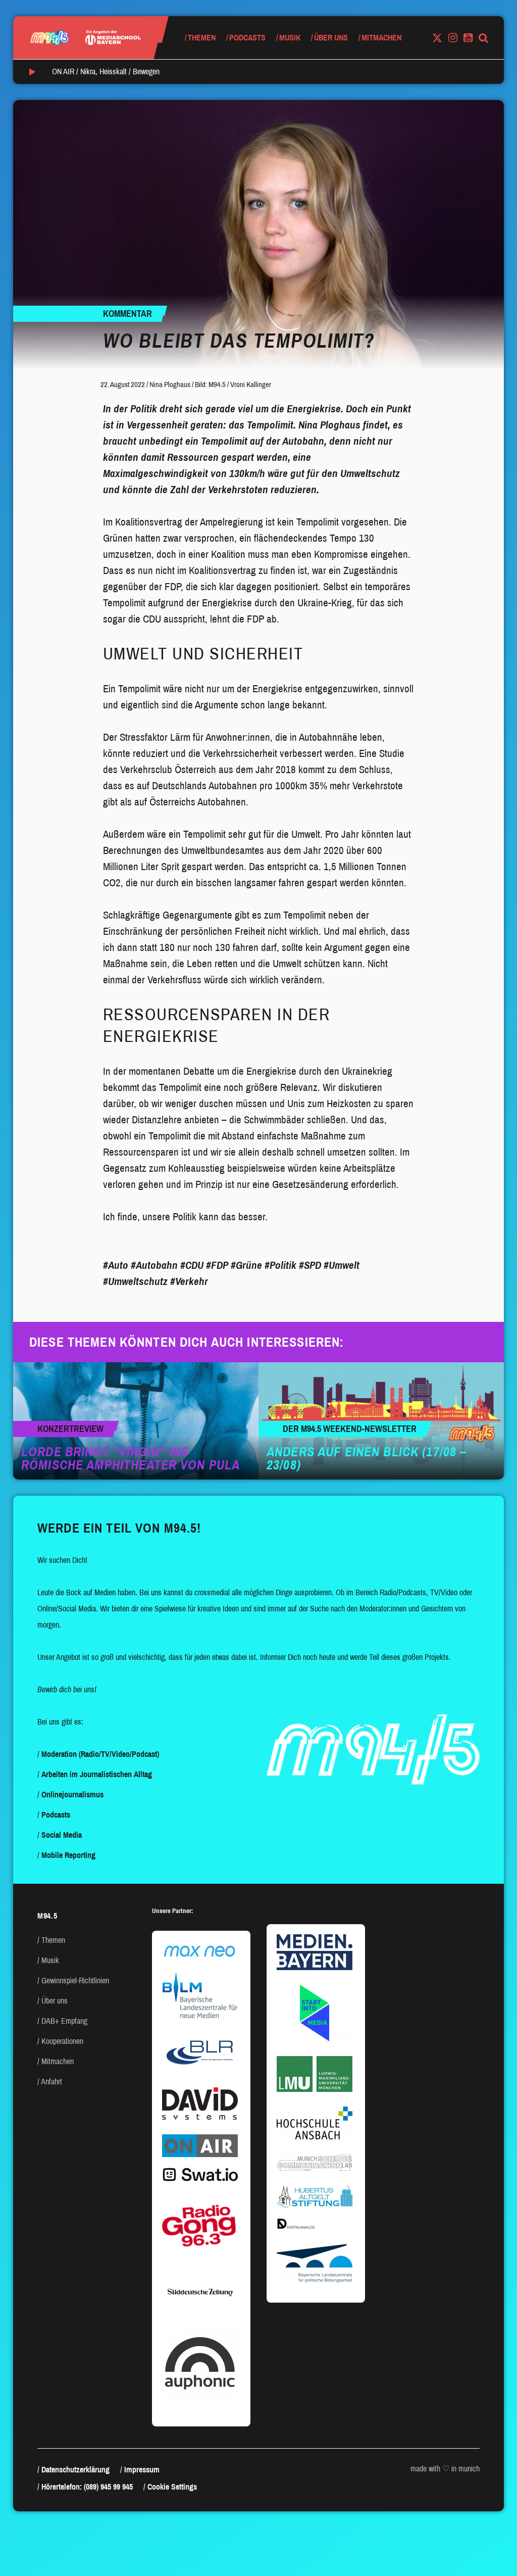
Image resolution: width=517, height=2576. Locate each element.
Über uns (331, 38)
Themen (202, 38)
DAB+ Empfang (64, 2021)
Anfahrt (51, 2082)
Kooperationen (62, 2041)
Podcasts (247, 38)
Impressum (142, 2470)
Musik (290, 38)
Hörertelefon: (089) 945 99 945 (87, 2487)
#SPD (310, 1265)
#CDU (192, 1265)
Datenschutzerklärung (75, 2470)
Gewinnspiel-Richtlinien (75, 1981)
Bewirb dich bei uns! (67, 1689)
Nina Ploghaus (170, 385)
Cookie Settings (172, 2487)
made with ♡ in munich (445, 2469)
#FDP (217, 1265)
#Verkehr (189, 1281)
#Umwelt (342, 1265)
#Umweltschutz (135, 1281)
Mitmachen (381, 38)
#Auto (116, 1265)
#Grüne (246, 1265)
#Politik (280, 1265)
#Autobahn (154, 1265)
